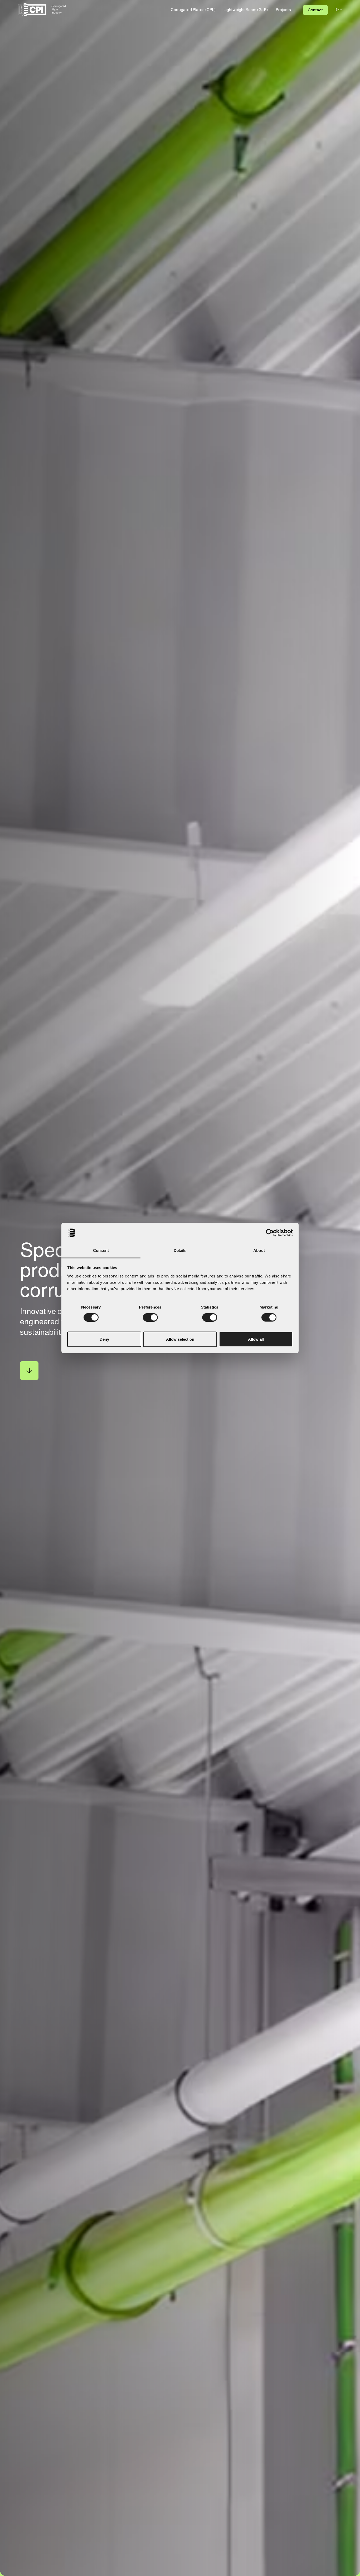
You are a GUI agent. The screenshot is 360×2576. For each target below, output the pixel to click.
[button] (339, 9)
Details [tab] (180, 1250)
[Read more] (29, 1370)
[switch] (150, 1318)
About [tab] (259, 1250)
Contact (315, 10)
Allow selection (180, 1339)
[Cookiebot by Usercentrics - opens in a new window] (270, 1233)
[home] (42, 10)
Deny (104, 1339)
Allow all (256, 1339)
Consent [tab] (101, 1250)
